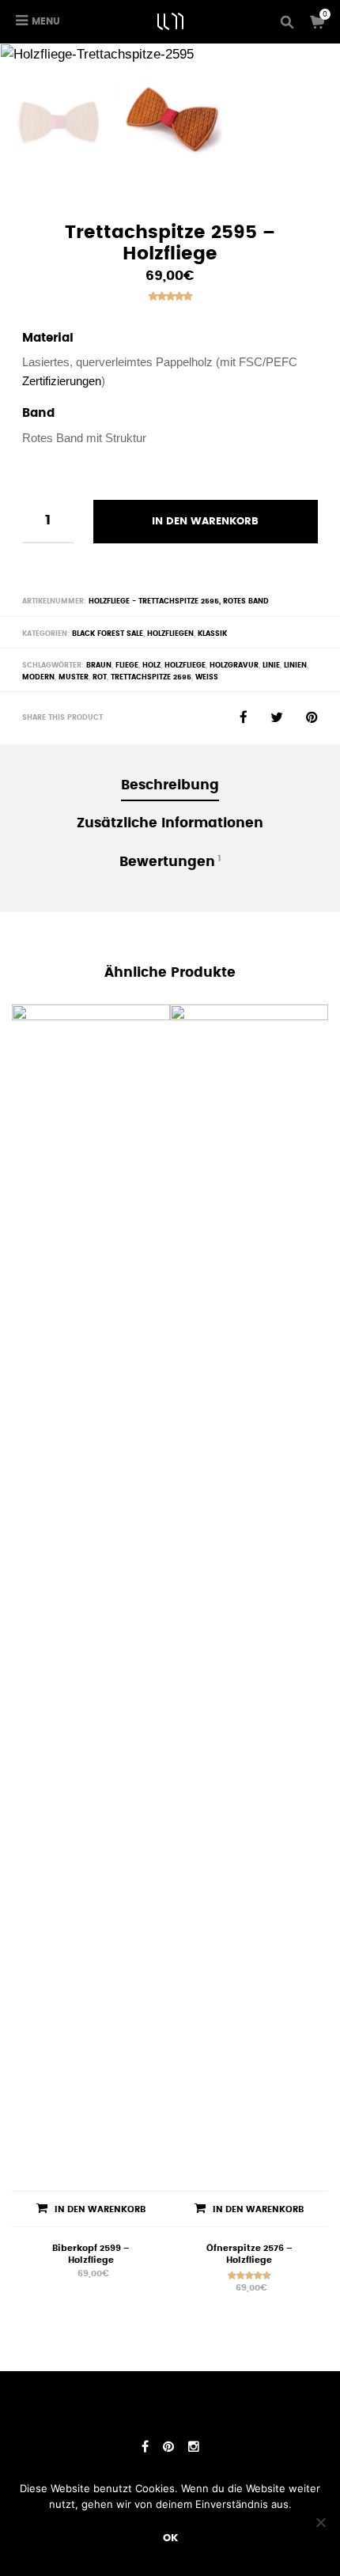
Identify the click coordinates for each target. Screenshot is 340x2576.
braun (99, 665)
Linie (271, 665)
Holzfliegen (170, 634)
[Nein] (320, 2522)
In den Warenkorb (205, 521)
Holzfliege (185, 665)
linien (295, 665)
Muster (74, 677)
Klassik (212, 634)
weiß (207, 677)
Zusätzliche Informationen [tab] (170, 823)
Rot (100, 677)
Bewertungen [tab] (170, 861)
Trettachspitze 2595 (151, 677)
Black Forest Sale (108, 634)
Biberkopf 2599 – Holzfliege (91, 2254)
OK (170, 2538)
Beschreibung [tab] (170, 785)
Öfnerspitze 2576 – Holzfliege (249, 2254)
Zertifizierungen (62, 381)
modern (38, 677)
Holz (151, 665)
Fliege (127, 665)
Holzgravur (234, 665)
